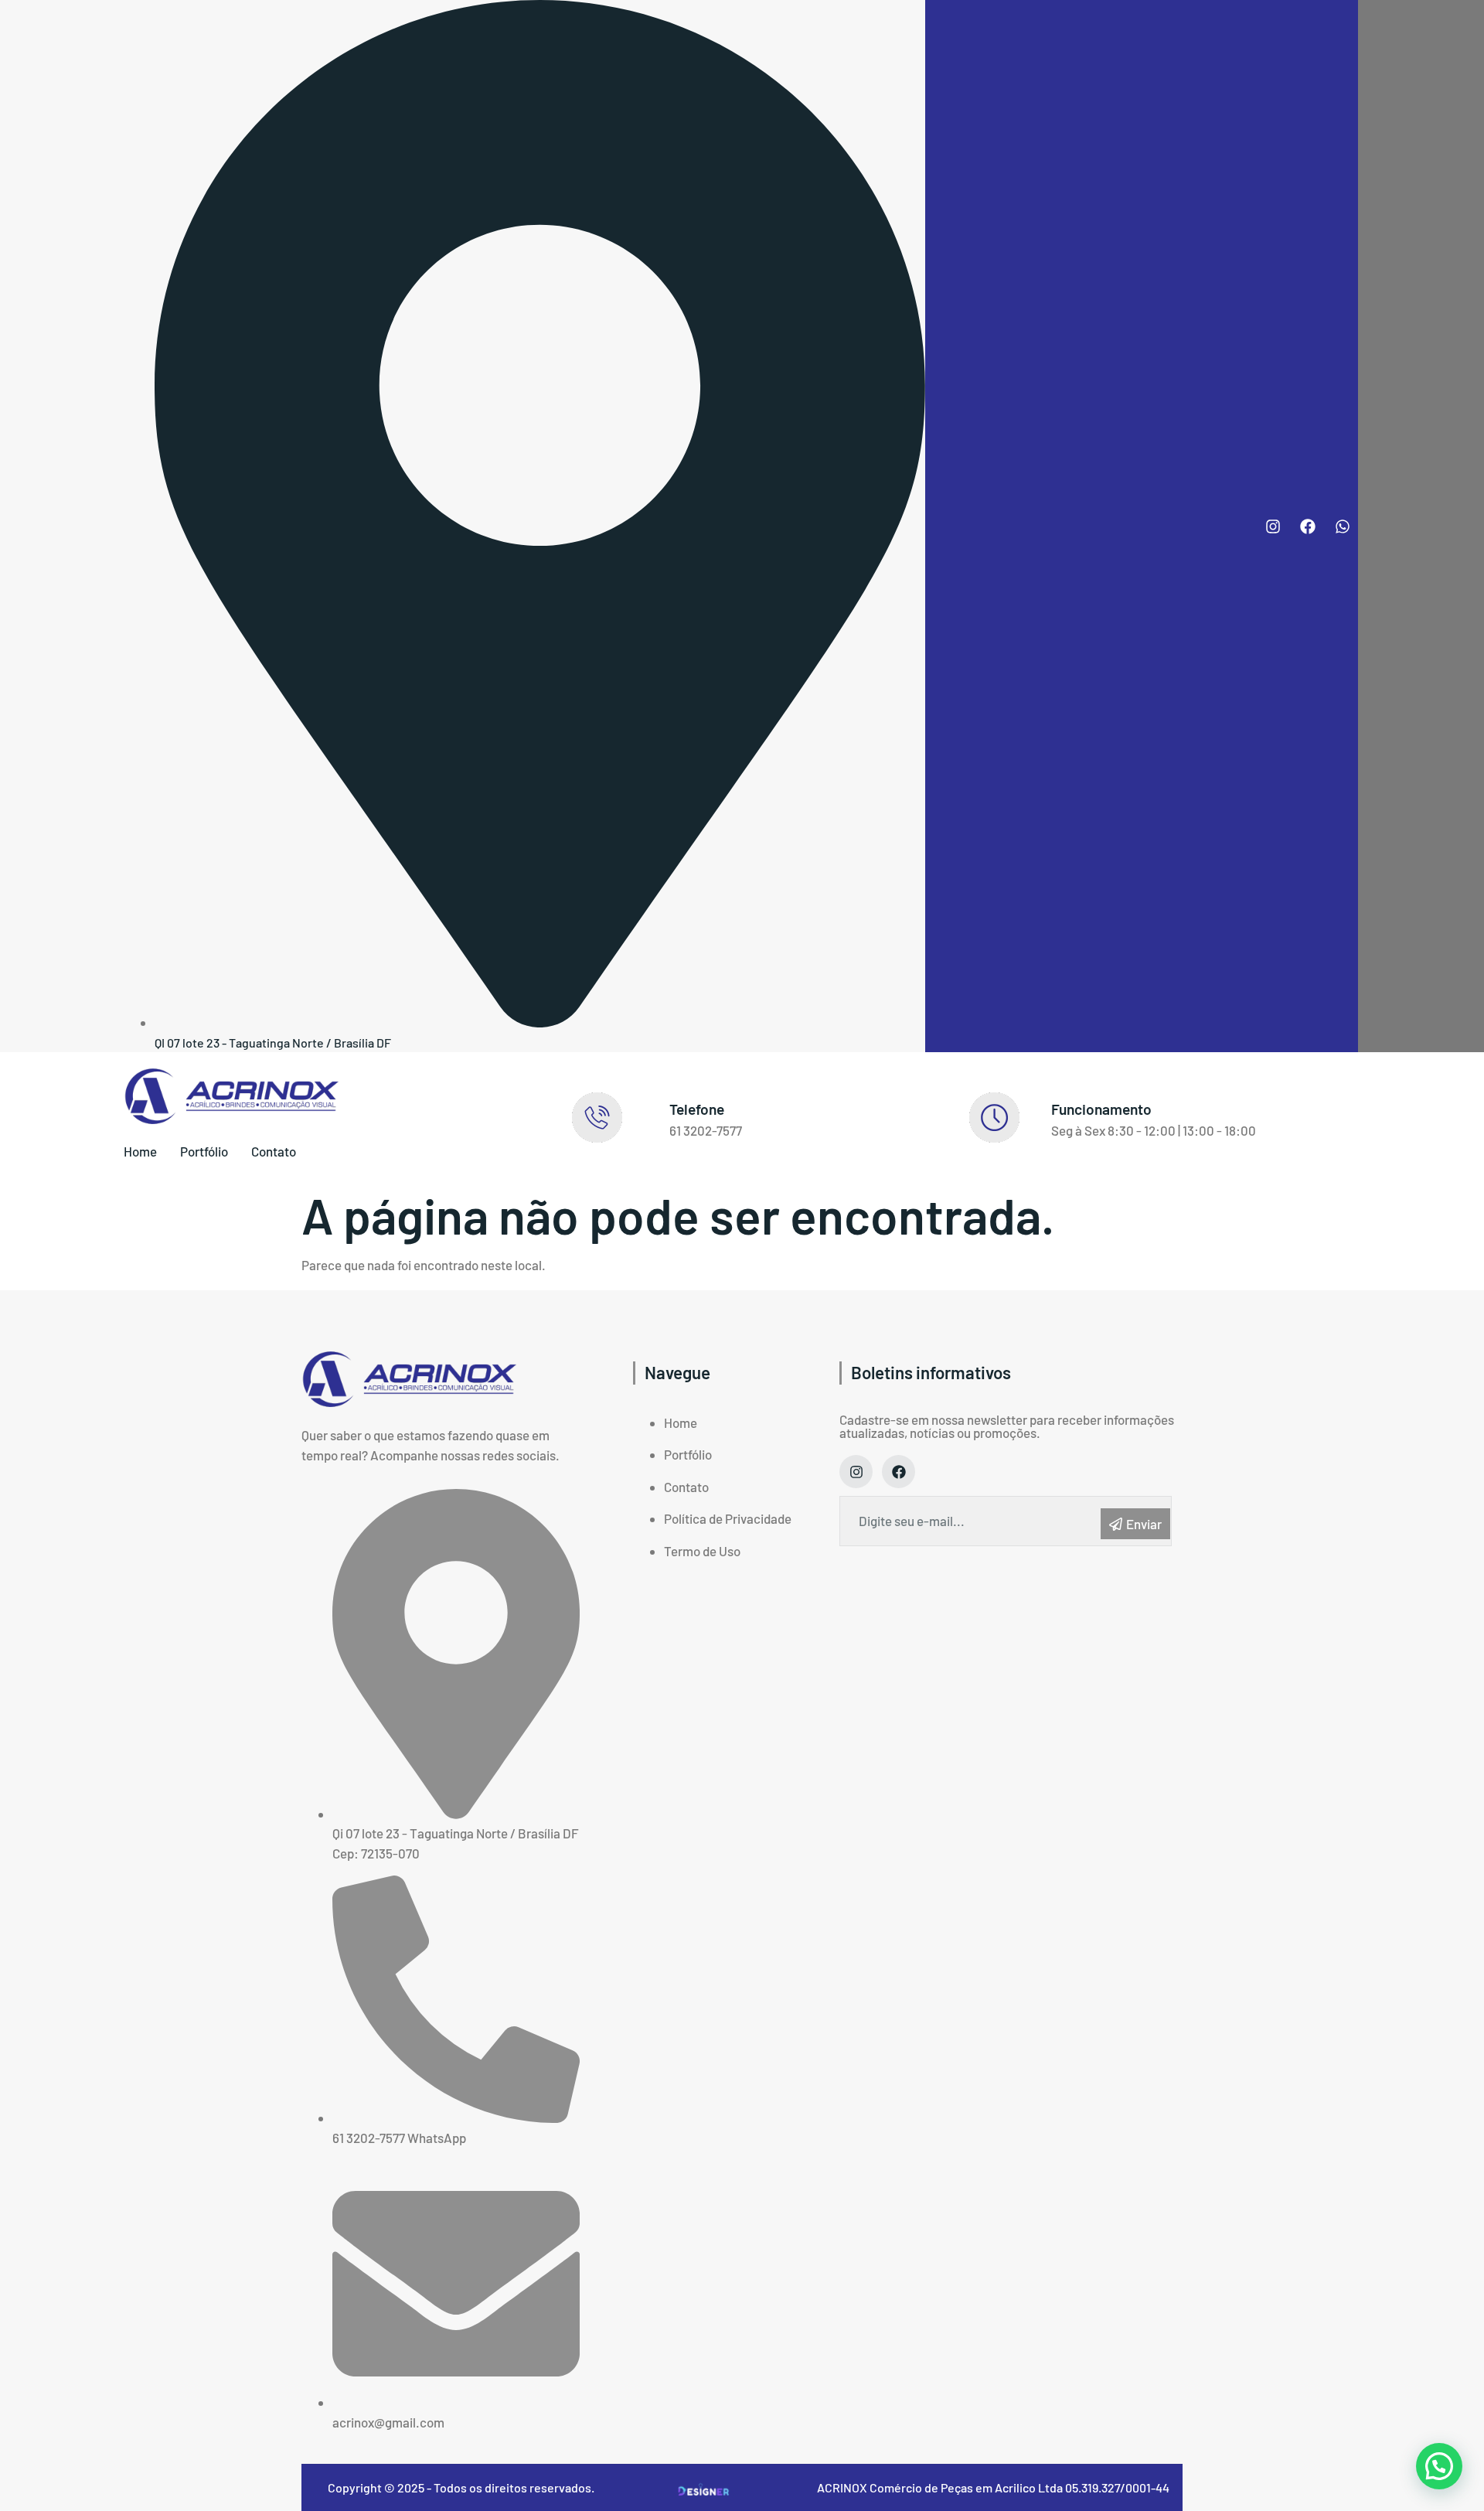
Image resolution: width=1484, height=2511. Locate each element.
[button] (1439, 2466)
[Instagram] (1273, 526)
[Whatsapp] (1343, 526)
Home (140, 1151)
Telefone (697, 1109)
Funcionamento (1101, 1109)
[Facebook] (1308, 526)
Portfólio (204, 1151)
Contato (274, 1151)
